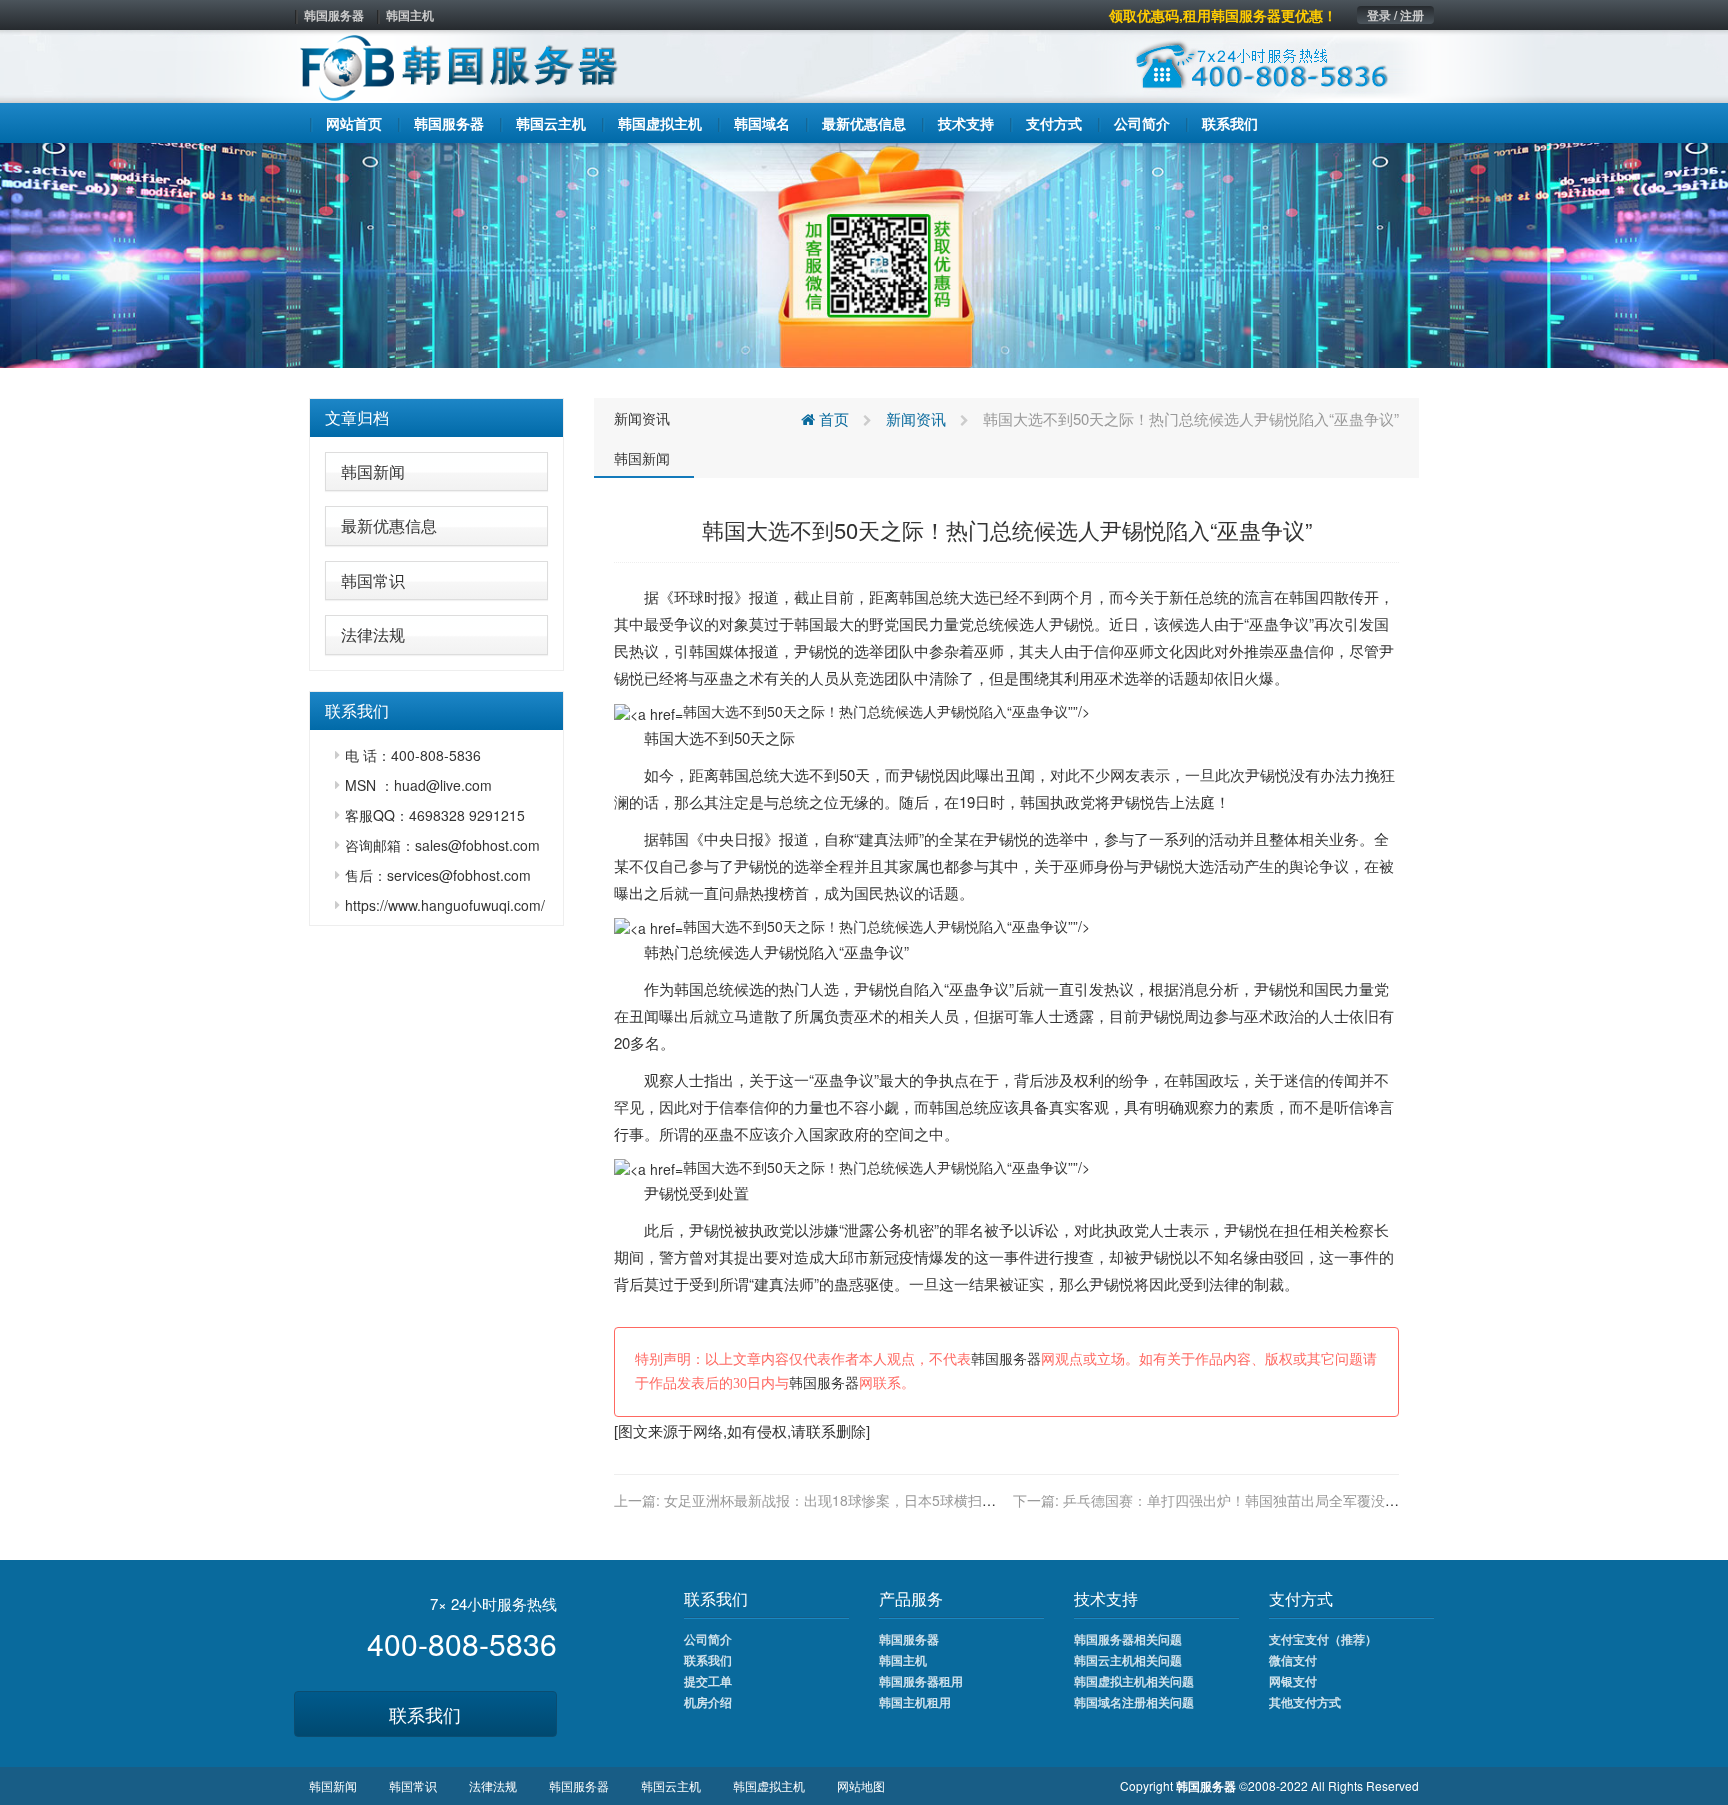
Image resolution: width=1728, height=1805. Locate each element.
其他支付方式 (1305, 1702)
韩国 (914, 596)
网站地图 (861, 1785)
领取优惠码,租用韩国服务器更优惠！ (1223, 15)
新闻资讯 (642, 418)
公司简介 (708, 1639)
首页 (832, 418)
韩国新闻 (373, 471)
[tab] (436, 418)
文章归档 (357, 417)
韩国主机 (410, 15)
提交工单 (708, 1681)
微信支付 (1293, 1660)
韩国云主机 (671, 1785)
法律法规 (373, 634)
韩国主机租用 (915, 1702)
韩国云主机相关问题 (1128, 1660)
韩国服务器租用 (921, 1681)
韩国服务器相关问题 (1128, 1639)
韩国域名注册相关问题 (1134, 1702)
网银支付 (1293, 1681)
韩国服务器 (334, 15)
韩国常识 (373, 580)
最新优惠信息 (389, 525)
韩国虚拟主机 (769, 1785)
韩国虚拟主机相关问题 (1134, 1681)
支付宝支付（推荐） (1323, 1639)
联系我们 (425, 1714)
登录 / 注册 (1395, 15)
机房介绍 (708, 1702)
